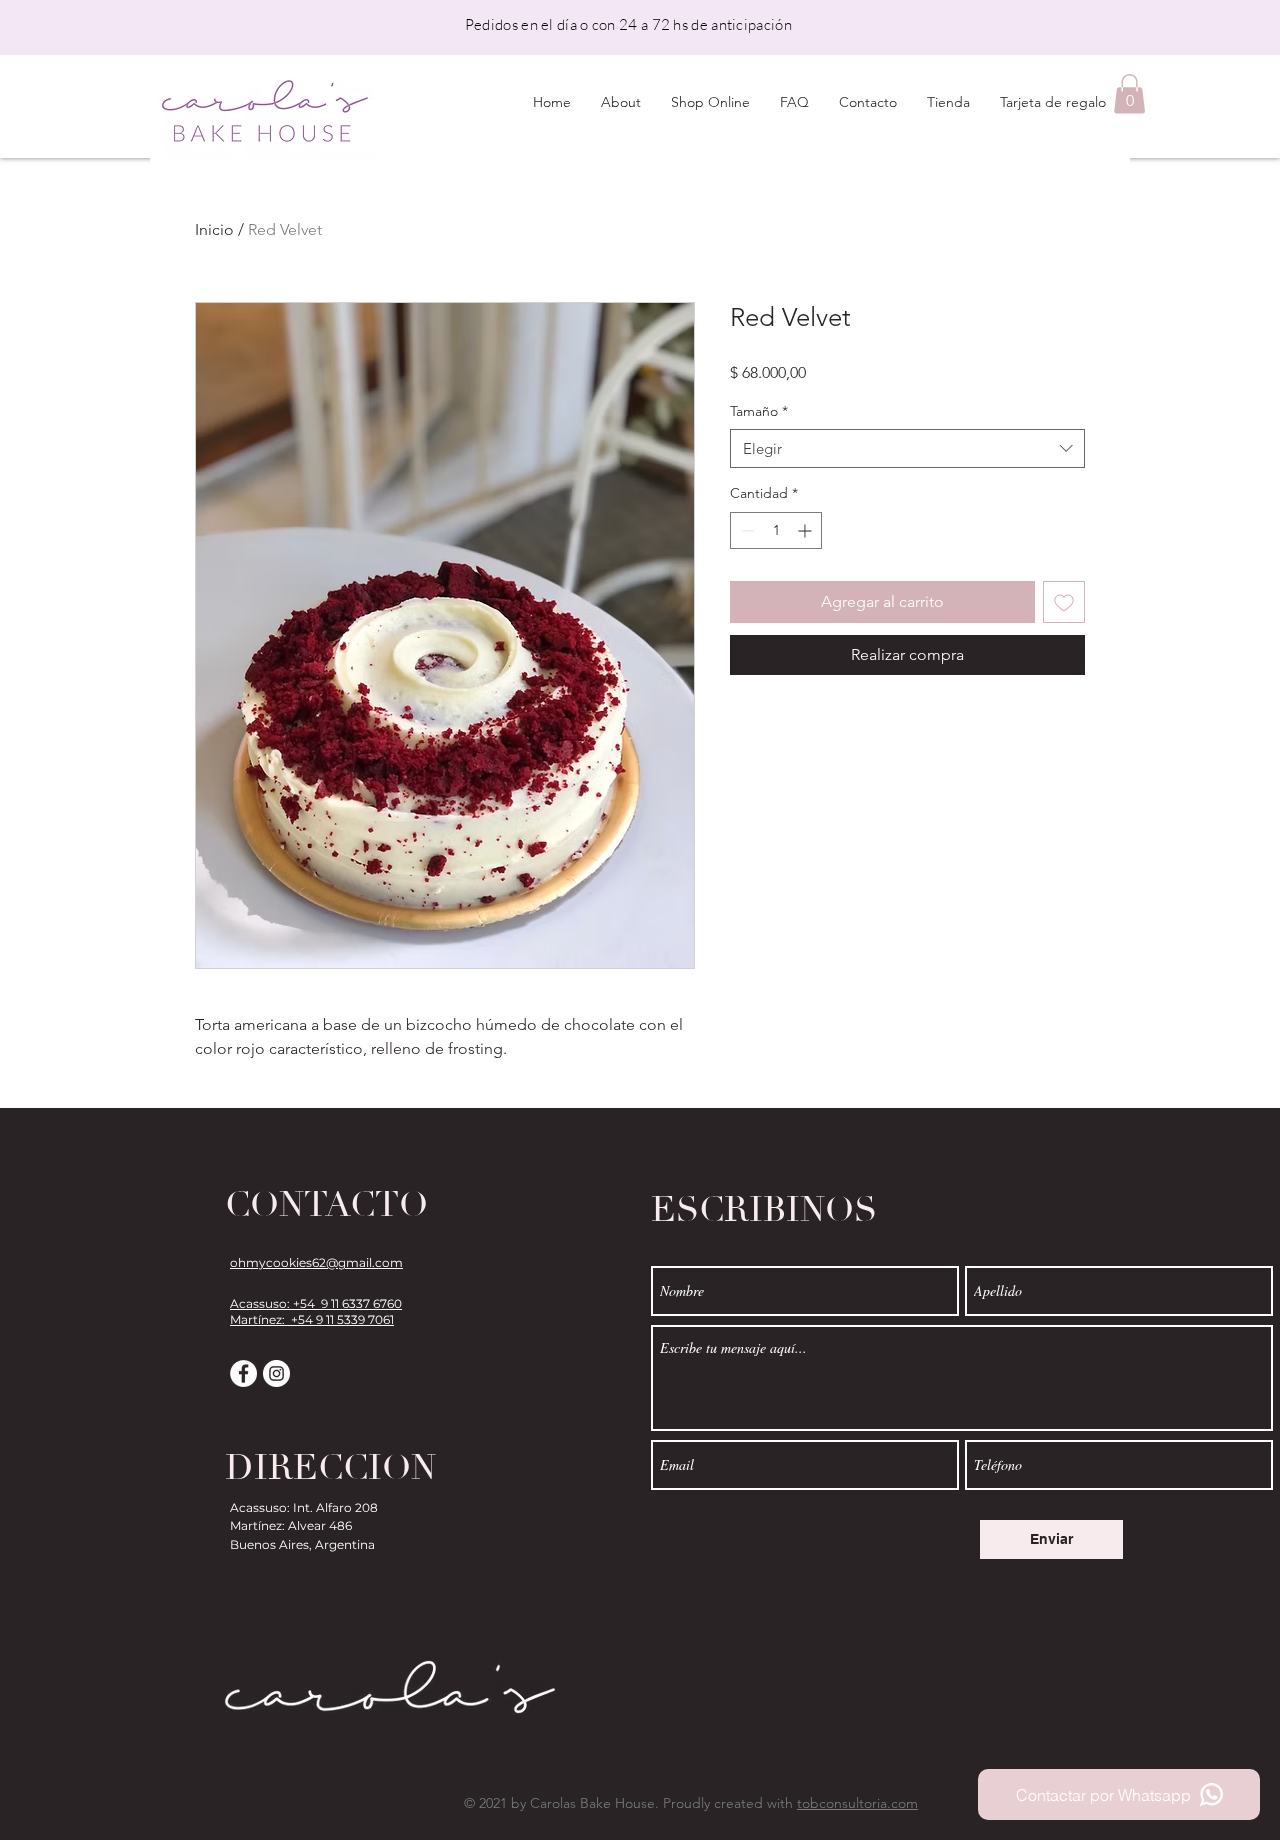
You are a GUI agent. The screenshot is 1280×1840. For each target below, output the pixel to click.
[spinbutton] (776, 530)
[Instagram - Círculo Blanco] (276, 1373)
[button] (1129, 93)
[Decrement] (745, 530)
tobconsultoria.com (857, 1803)
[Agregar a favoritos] (1064, 602)
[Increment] (806, 530)
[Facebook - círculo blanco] (243, 1373)
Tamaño (759, 411)
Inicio (214, 229)
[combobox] (907, 448)
